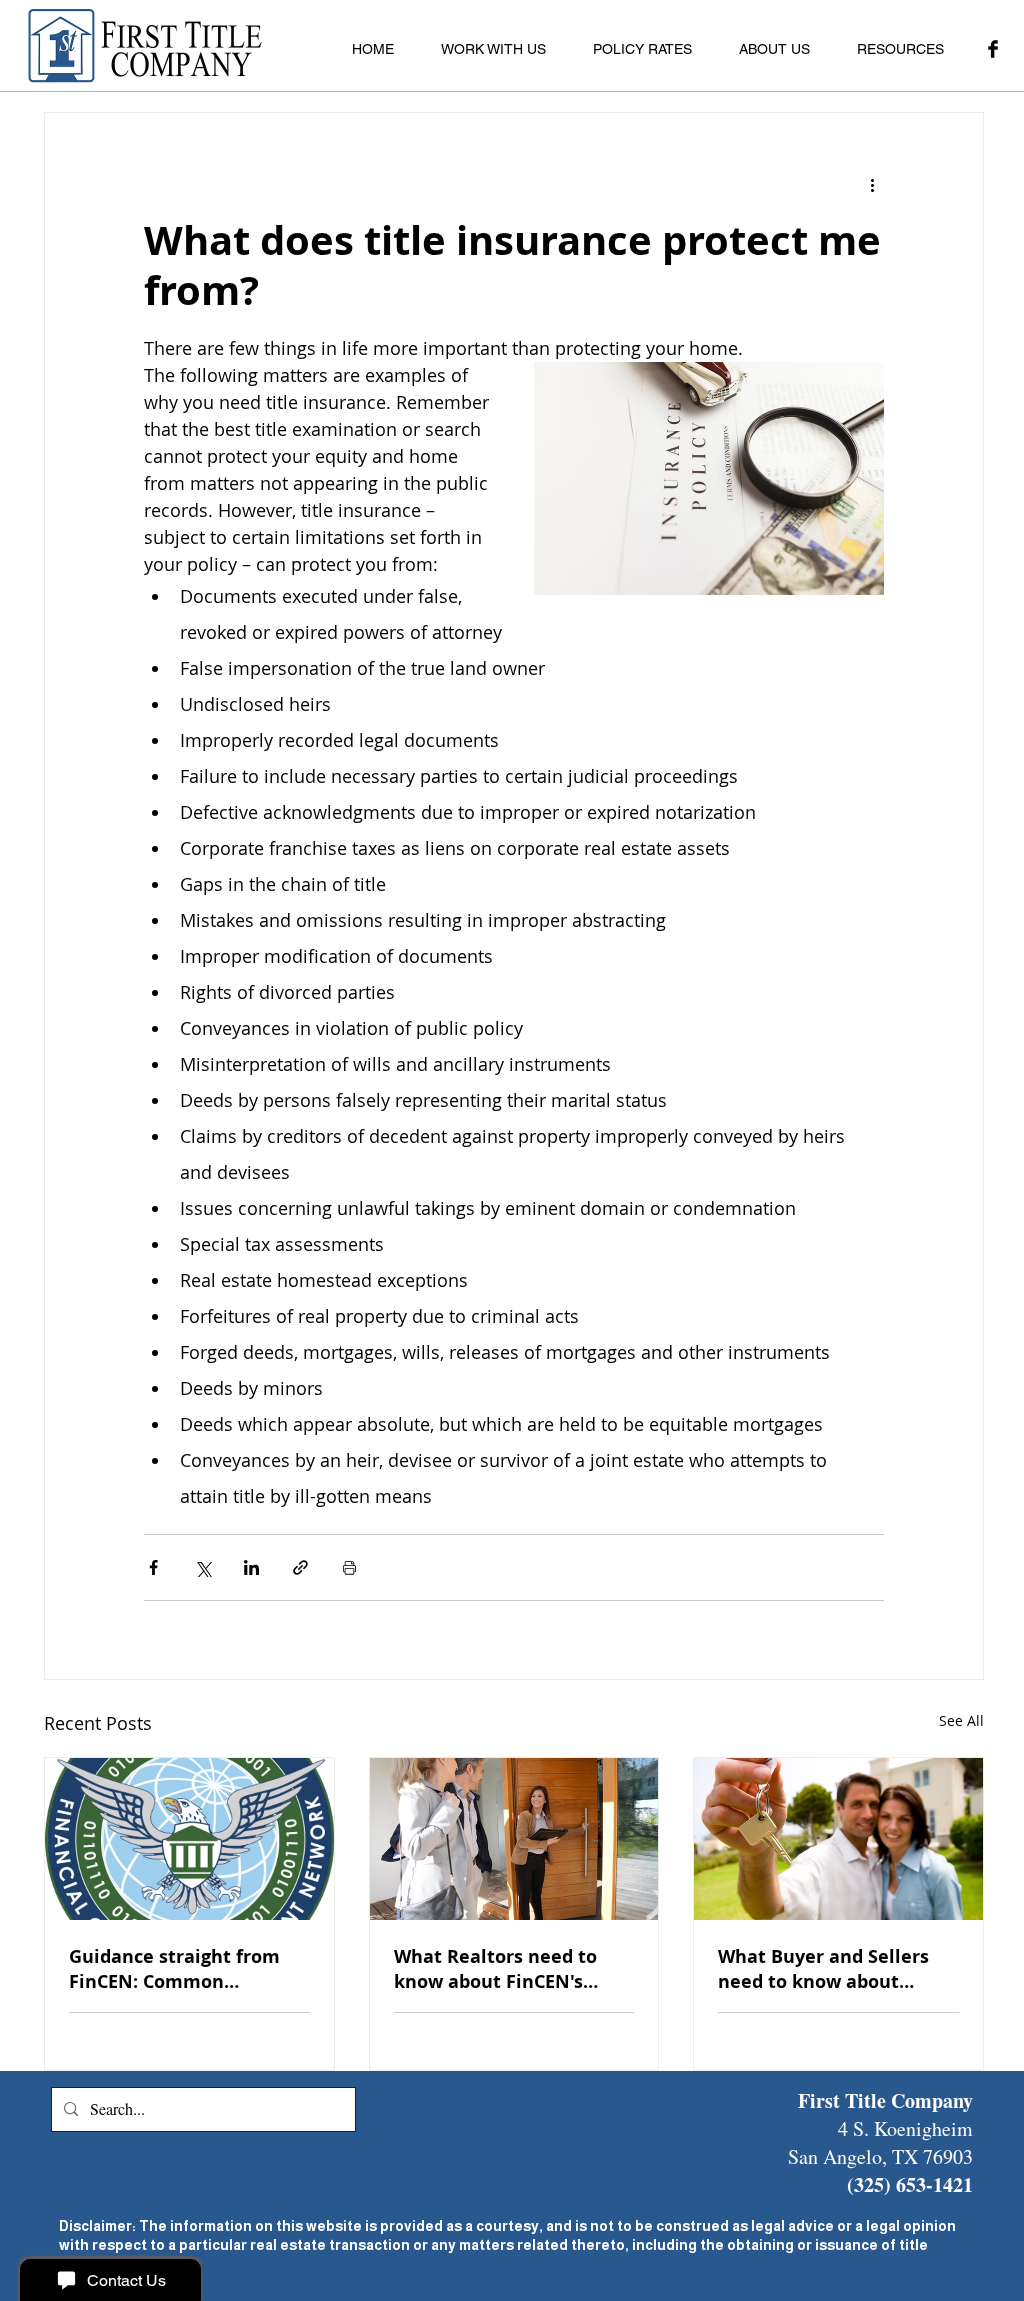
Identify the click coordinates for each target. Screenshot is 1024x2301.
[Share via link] (300, 1567)
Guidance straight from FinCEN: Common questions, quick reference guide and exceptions (174, 1969)
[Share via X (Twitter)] (202, 1567)
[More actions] (872, 185)
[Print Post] (349, 1567)
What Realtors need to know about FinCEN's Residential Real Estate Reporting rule (499, 1969)
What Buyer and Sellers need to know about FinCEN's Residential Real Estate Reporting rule (833, 1969)
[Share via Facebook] (153, 1567)
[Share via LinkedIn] (251, 1567)
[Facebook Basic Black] (993, 49)
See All (961, 1720)
